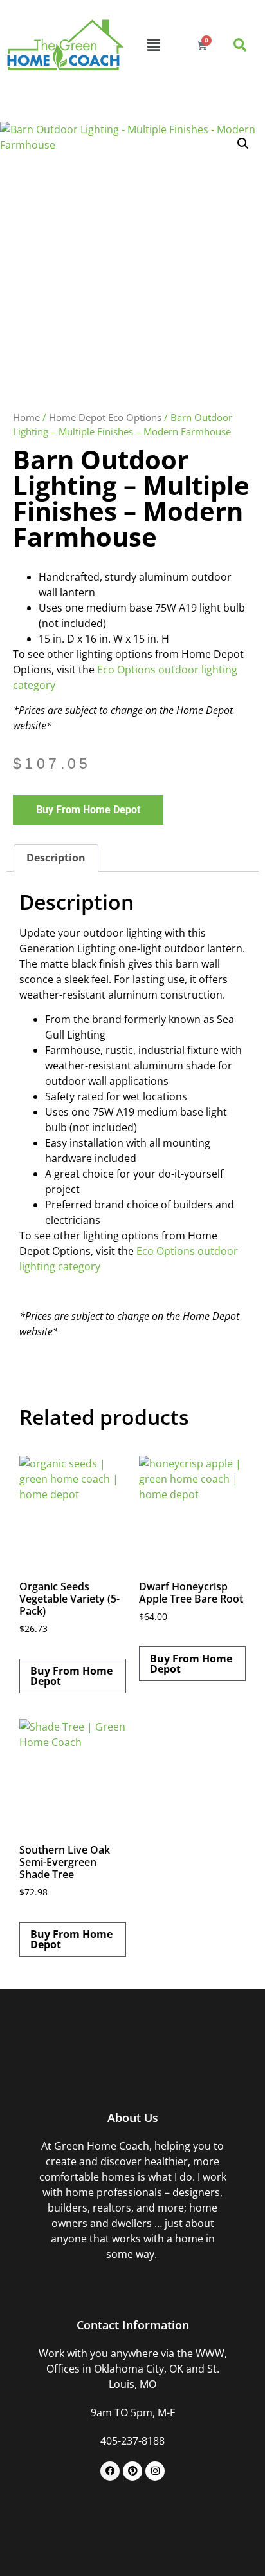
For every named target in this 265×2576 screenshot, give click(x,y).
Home (26, 417)
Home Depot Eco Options (105, 417)
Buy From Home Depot (88, 810)
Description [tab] (56, 858)
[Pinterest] (132, 2471)
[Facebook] (110, 2471)
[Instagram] (155, 2471)
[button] (154, 45)
